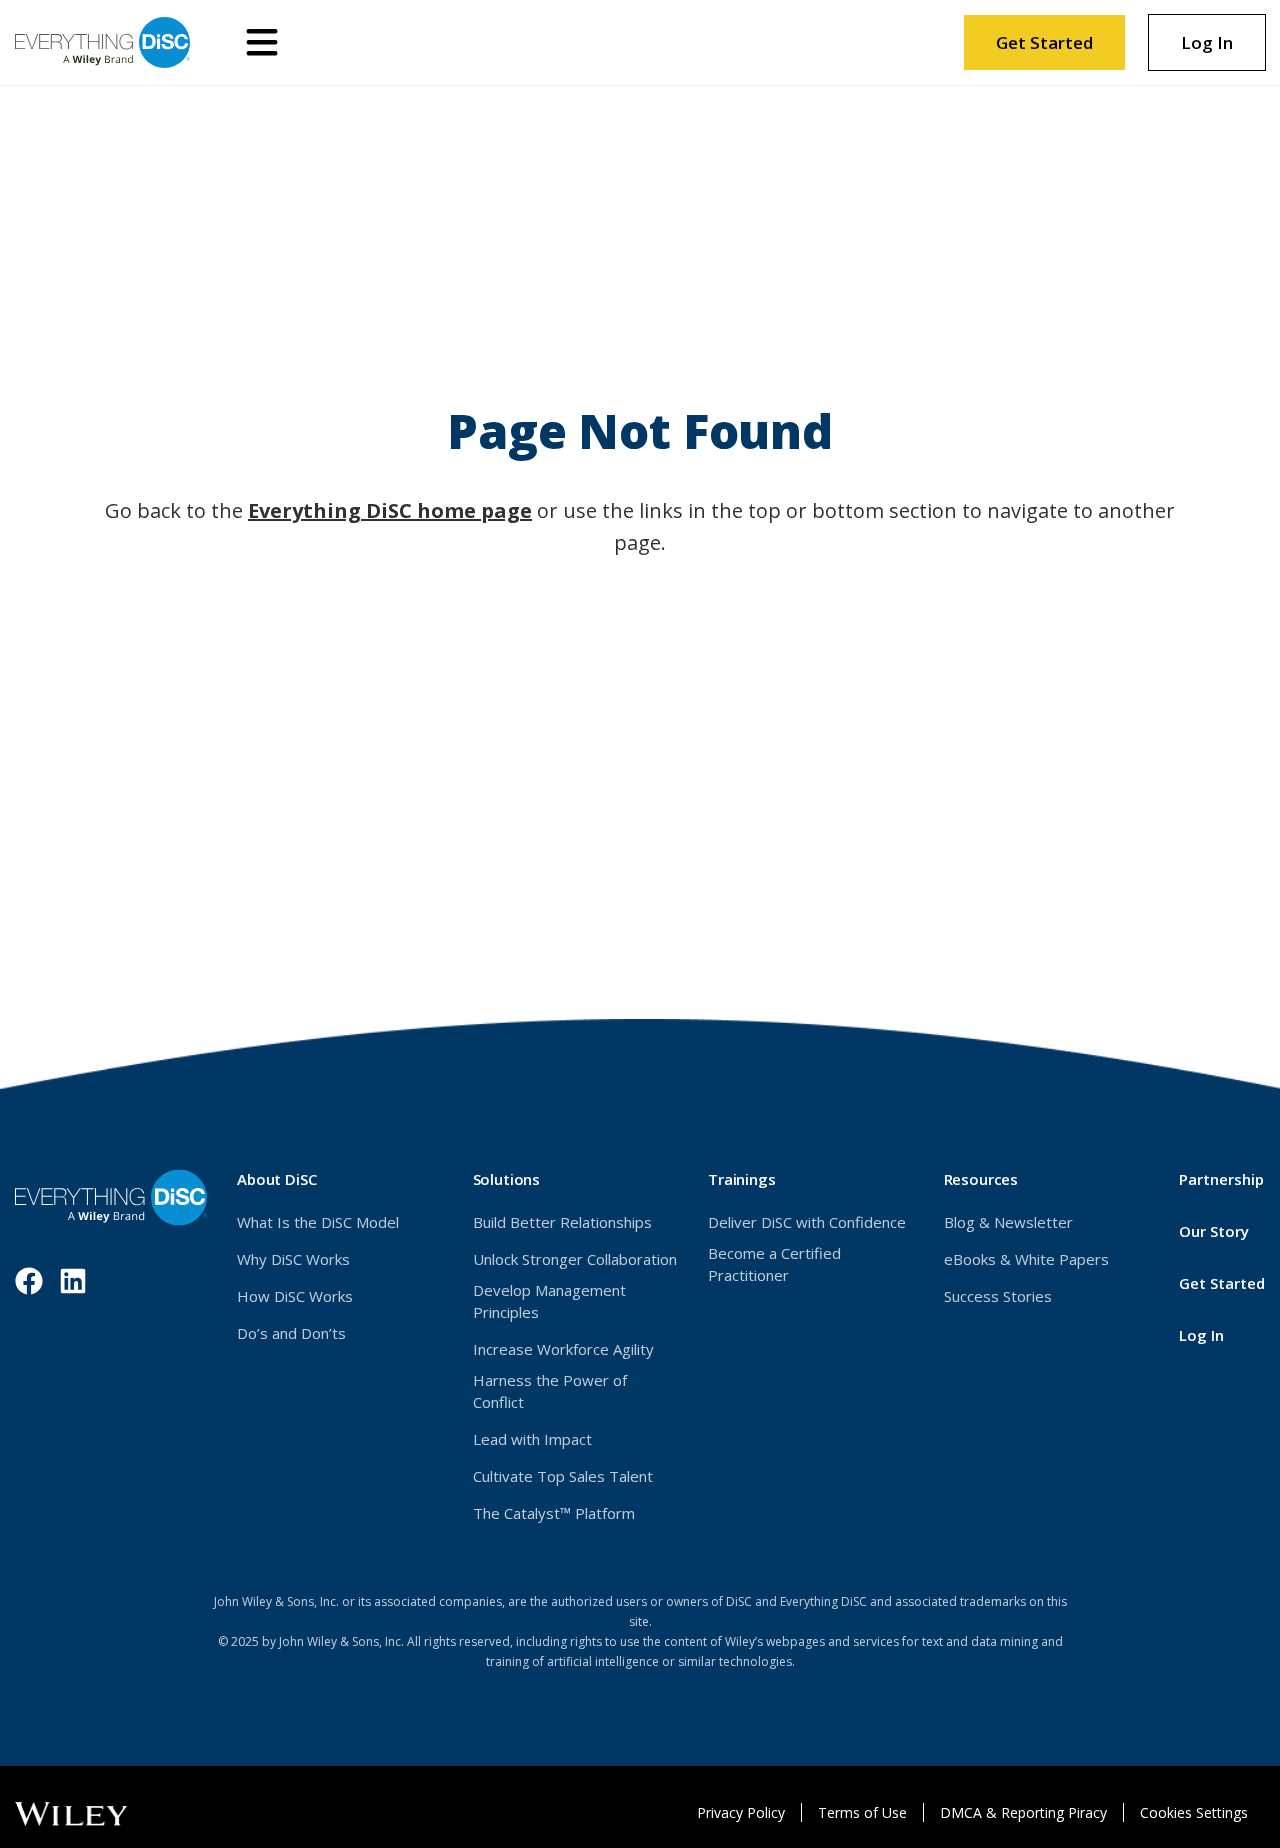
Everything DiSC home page (390, 510)
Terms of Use (862, 1812)
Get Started (1044, 42)
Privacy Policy (741, 1812)
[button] (262, 42)
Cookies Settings (1194, 1812)
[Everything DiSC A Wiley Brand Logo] (102, 42)
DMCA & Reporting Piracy (1023, 1812)
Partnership (1221, 1179)
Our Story (1214, 1231)
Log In (1223, 50)
